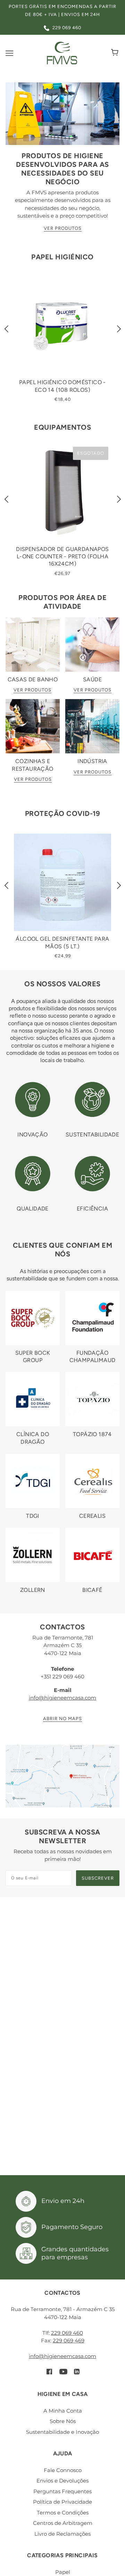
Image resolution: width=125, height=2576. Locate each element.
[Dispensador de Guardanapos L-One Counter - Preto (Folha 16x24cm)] (62, 493)
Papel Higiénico (62, 257)
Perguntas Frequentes (62, 2491)
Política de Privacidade (62, 2502)
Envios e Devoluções (62, 2481)
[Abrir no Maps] (62, 1776)
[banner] (62, 52)
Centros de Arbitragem (63, 2523)
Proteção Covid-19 (63, 813)
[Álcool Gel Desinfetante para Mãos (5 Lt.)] (62, 882)
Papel (63, 2572)
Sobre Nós (63, 2421)
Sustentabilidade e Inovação (62, 2432)
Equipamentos (62, 427)
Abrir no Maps (62, 1719)
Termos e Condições (63, 2513)
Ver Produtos (63, 228)
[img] (49, 2371)
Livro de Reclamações (62, 2534)
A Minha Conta (63, 2411)
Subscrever (98, 1878)
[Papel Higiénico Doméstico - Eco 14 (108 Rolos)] (62, 326)
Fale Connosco (63, 2470)
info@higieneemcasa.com (62, 1698)
